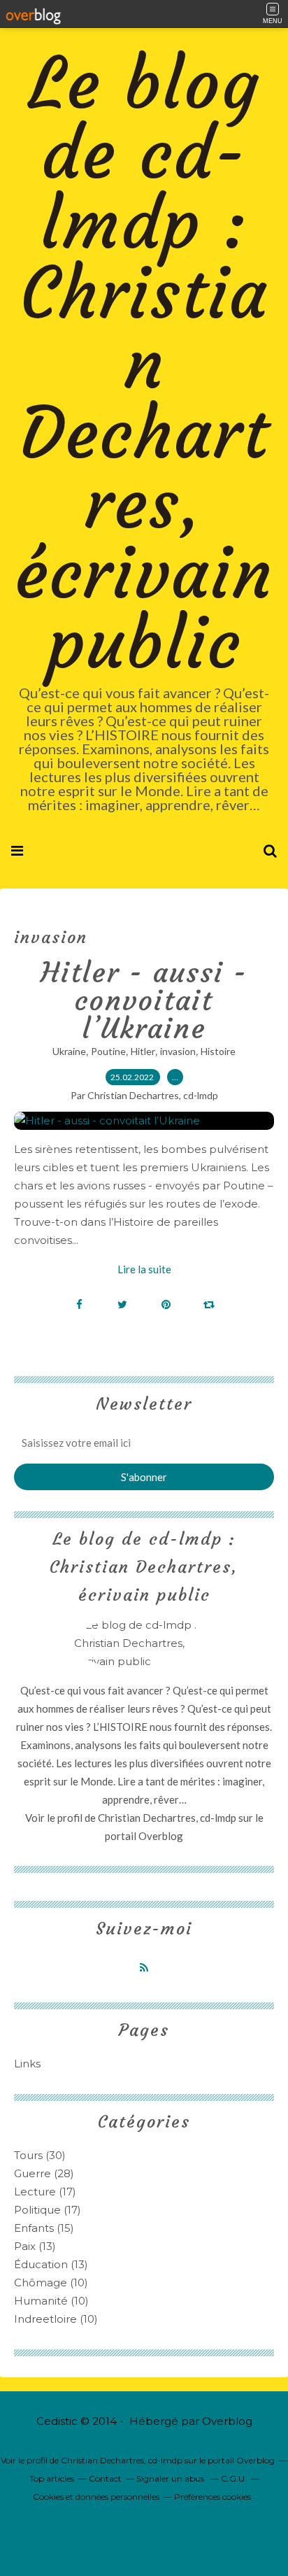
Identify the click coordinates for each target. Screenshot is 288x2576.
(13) (35, 2246)
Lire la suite (144, 1269)
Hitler (143, 1051)
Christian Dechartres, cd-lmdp (167, 1818)
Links (27, 2064)
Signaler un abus (171, 2478)
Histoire (218, 1051)
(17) (45, 2192)
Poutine (108, 1051)
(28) (44, 2173)
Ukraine (69, 1051)
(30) (40, 2155)
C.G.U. (234, 2478)
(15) (44, 2228)
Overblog (227, 2421)
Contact (105, 2478)
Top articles (52, 2478)
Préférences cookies (213, 2497)
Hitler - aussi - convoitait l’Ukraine (144, 1000)
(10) (51, 2283)
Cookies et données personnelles (96, 2497)
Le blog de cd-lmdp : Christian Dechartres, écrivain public (144, 363)
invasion (178, 1051)
